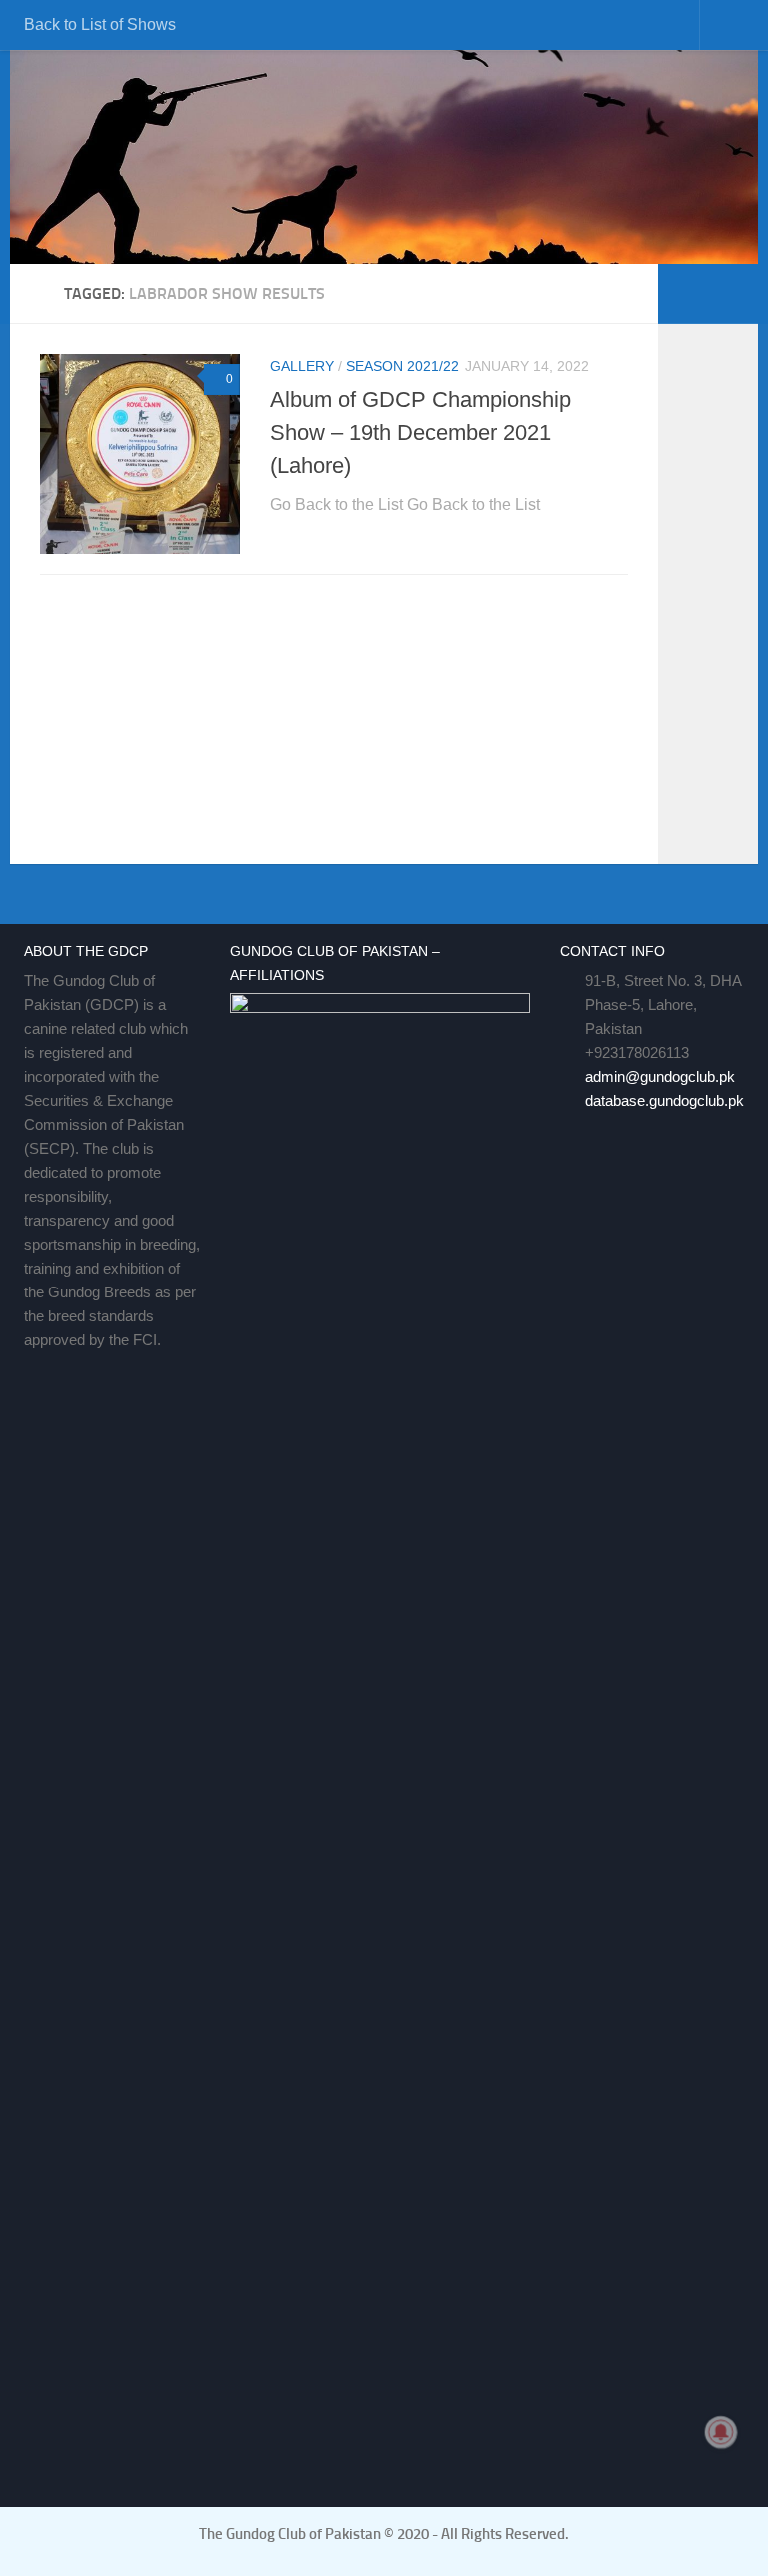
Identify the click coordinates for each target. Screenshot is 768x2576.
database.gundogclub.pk (664, 1100)
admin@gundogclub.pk (660, 1076)
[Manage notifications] (721, 2432)
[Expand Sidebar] (733, 294)
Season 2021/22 (402, 366)
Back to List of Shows (100, 24)
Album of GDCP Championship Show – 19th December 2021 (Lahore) (420, 432)
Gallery (302, 366)
